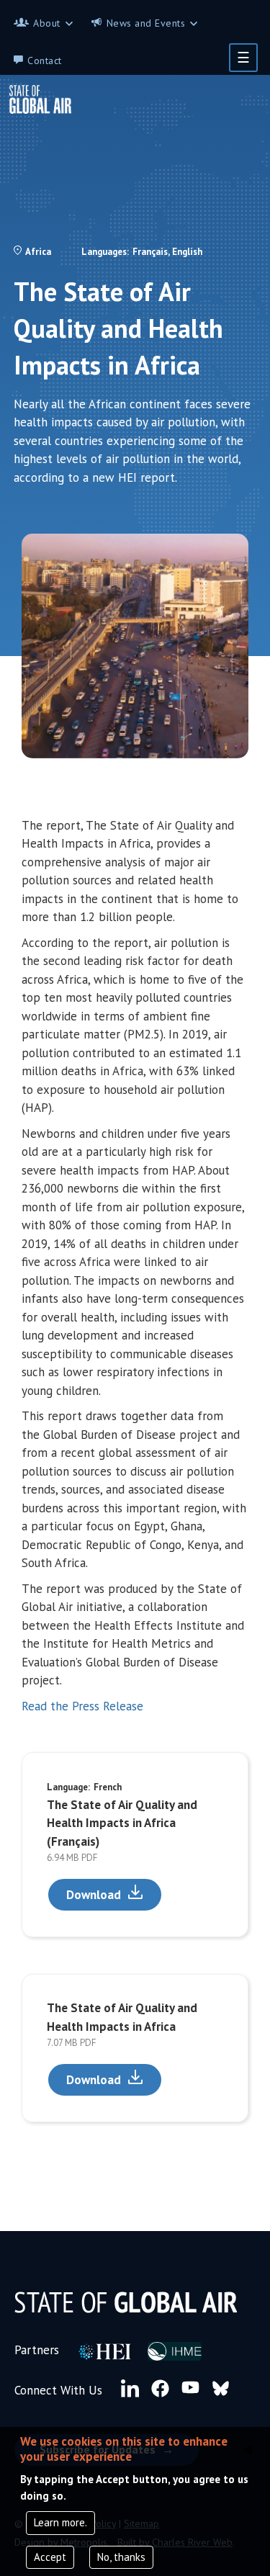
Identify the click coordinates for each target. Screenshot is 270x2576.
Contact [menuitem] (45, 60)
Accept (50, 2557)
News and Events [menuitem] (146, 23)
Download (94, 1895)
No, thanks (121, 2557)
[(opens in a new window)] (104, 2350)
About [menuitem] (47, 23)
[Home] (46, 99)
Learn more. (60, 2522)
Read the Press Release (82, 1706)
